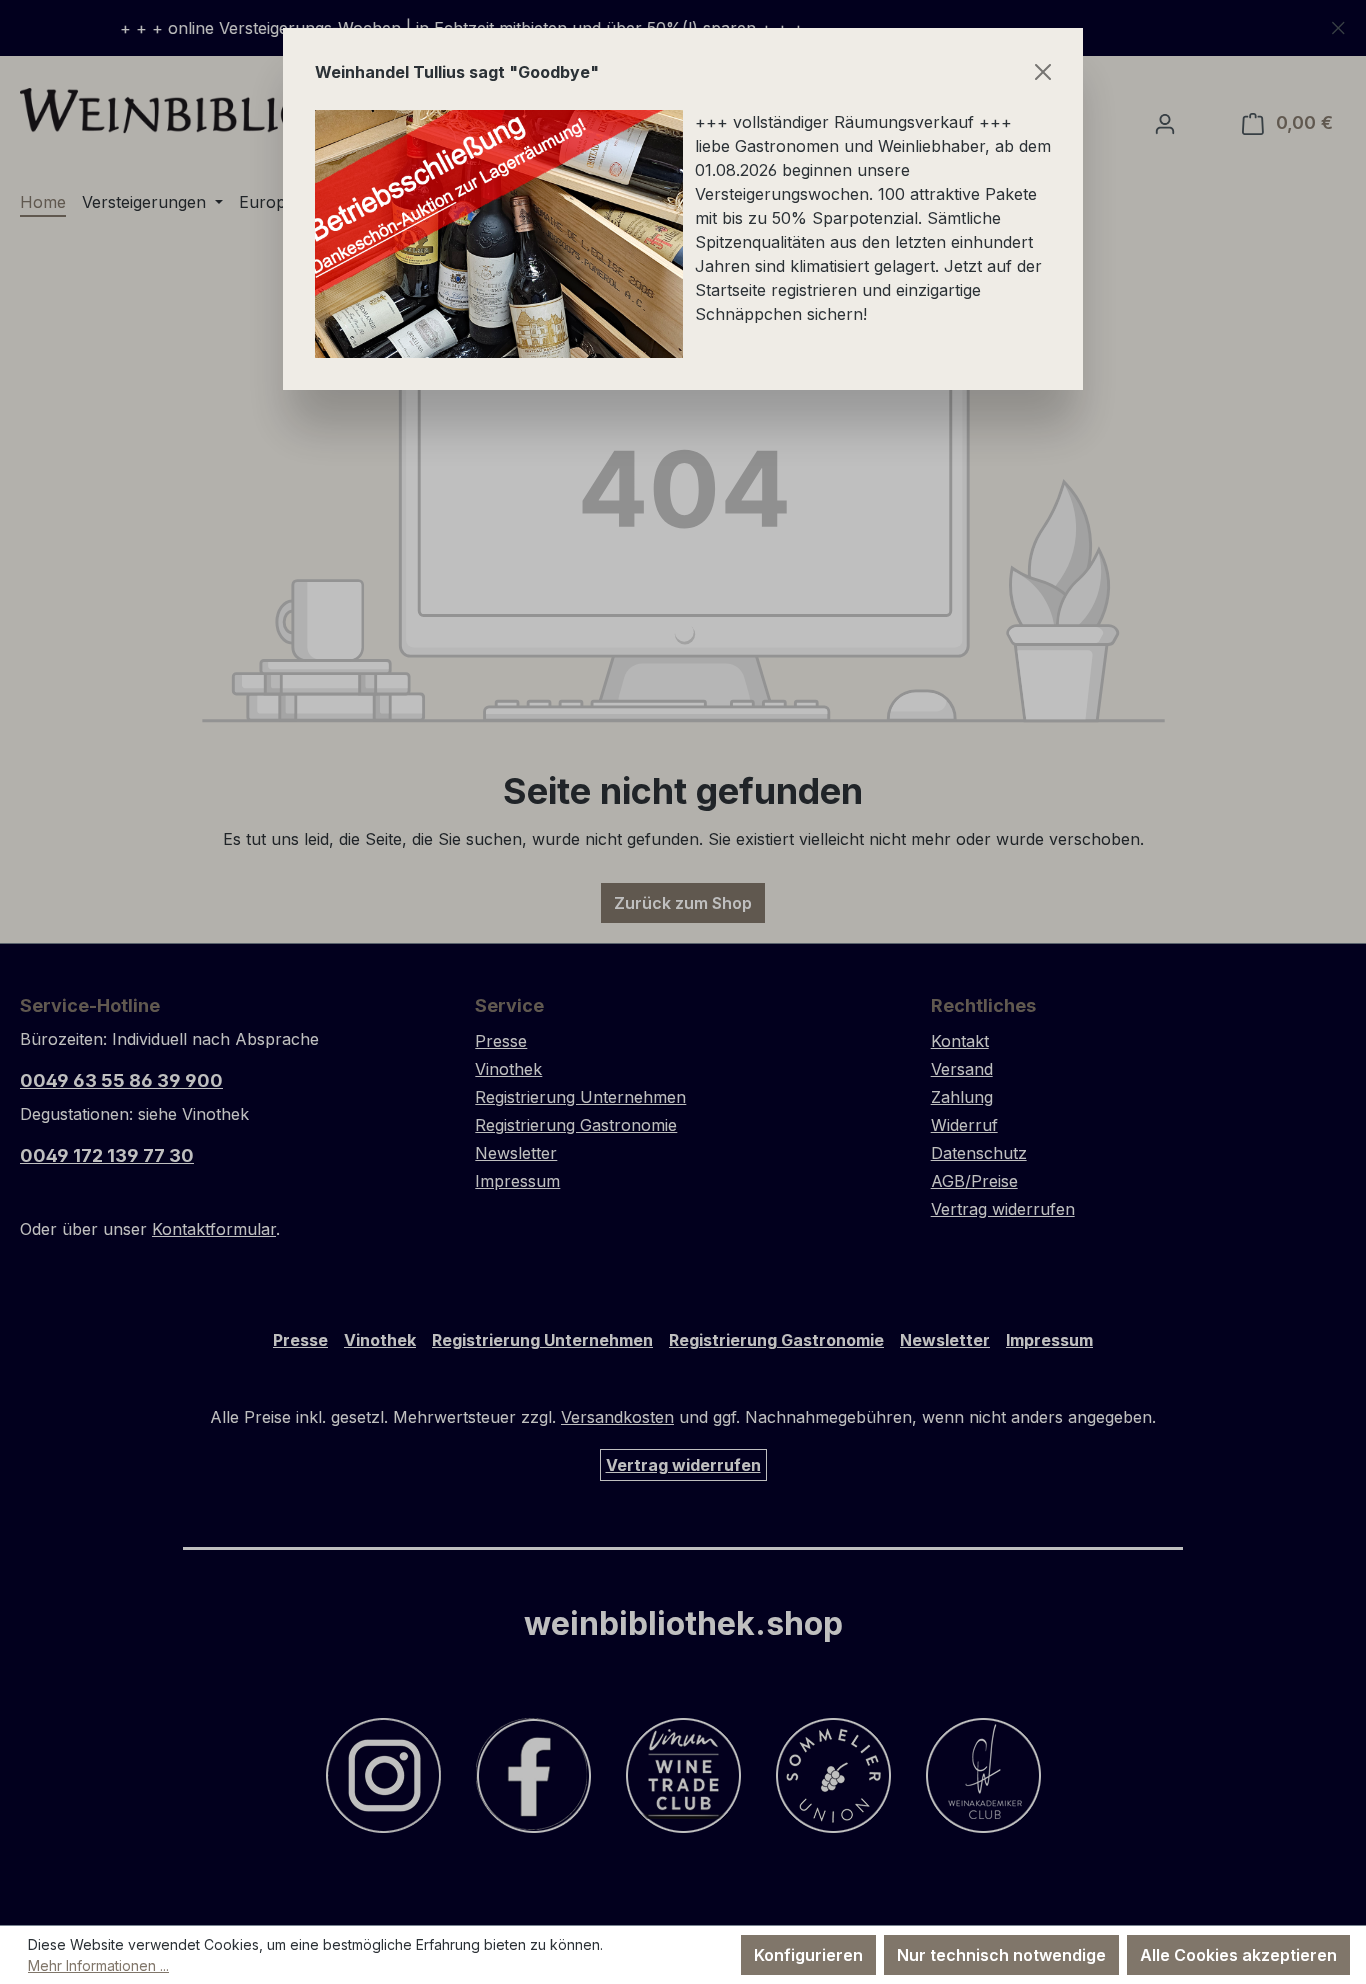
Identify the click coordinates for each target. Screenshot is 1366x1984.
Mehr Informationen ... (98, 1965)
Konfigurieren (808, 1955)
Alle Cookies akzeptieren (1238, 1955)
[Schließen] (1043, 72)
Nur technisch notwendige (1001, 1955)
